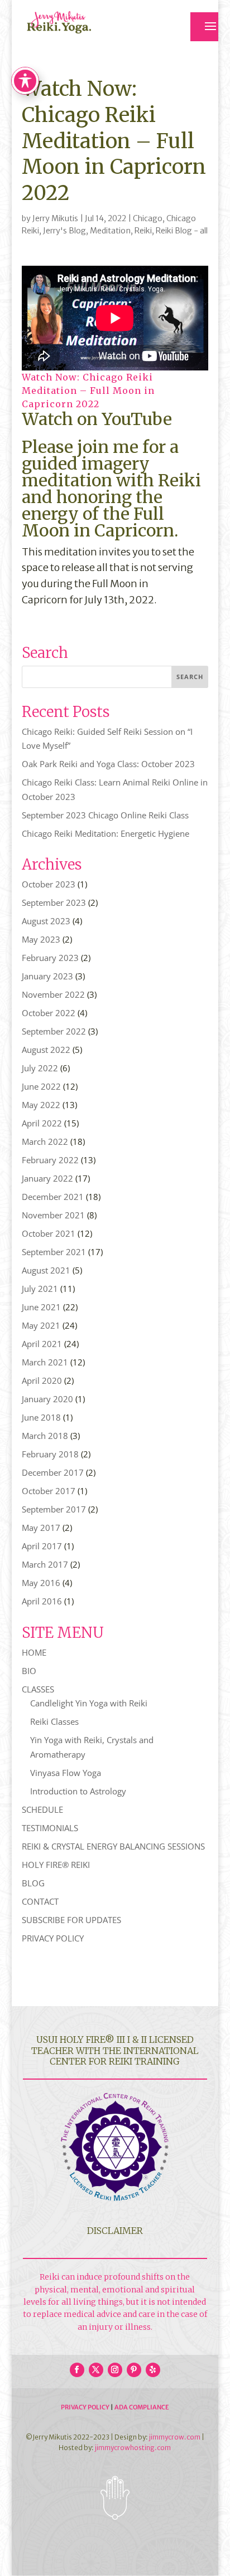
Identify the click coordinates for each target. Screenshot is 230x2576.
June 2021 (41, 1307)
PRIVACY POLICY (53, 1938)
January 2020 (47, 1399)
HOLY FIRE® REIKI (56, 1865)
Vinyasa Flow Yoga (66, 1773)
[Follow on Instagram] (115, 2370)
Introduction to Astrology (78, 1791)
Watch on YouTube (97, 419)
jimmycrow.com (175, 2437)
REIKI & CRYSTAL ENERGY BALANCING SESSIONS (113, 1846)
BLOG (33, 1883)
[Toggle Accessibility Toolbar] (25, 81)
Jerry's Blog (64, 231)
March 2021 (45, 1362)
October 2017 (49, 1491)
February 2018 (50, 1454)
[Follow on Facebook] (77, 2370)
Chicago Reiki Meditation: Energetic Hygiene (106, 833)
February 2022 (50, 1160)
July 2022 (40, 1068)
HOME (34, 1652)
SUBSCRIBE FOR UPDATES (71, 1920)
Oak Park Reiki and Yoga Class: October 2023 (108, 764)
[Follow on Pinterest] (134, 2370)
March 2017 (45, 1564)
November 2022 (53, 994)
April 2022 (42, 1123)
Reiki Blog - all (182, 231)
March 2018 (45, 1436)
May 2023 (41, 939)
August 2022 (46, 1050)
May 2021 (41, 1325)
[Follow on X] (96, 2370)
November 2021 (53, 1215)
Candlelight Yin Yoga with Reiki (89, 1703)
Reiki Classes (54, 1721)
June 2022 (41, 1086)
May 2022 (41, 1105)
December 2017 (53, 1472)
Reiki (143, 231)
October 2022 (49, 1013)
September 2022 (54, 1031)
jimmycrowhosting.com (133, 2448)
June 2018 (41, 1417)
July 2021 (40, 1289)
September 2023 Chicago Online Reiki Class (105, 815)
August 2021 (46, 1270)
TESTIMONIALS (50, 1828)
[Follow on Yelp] (153, 2370)
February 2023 (50, 958)
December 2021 (53, 1197)
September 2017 (54, 1509)
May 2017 (41, 1528)
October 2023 (49, 884)
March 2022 (45, 1141)
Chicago (148, 218)
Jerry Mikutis (55, 218)
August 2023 (46, 921)
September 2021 (54, 1252)
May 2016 (41, 1583)
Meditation (110, 231)
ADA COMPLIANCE (142, 2407)
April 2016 (42, 1601)
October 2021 (49, 1233)
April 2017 (42, 1546)
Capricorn (134, 530)
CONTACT (40, 1901)
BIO (29, 1671)
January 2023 (47, 976)
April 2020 (42, 1380)
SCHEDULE (42, 1809)
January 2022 (47, 1178)
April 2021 (42, 1344)
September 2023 (54, 902)
